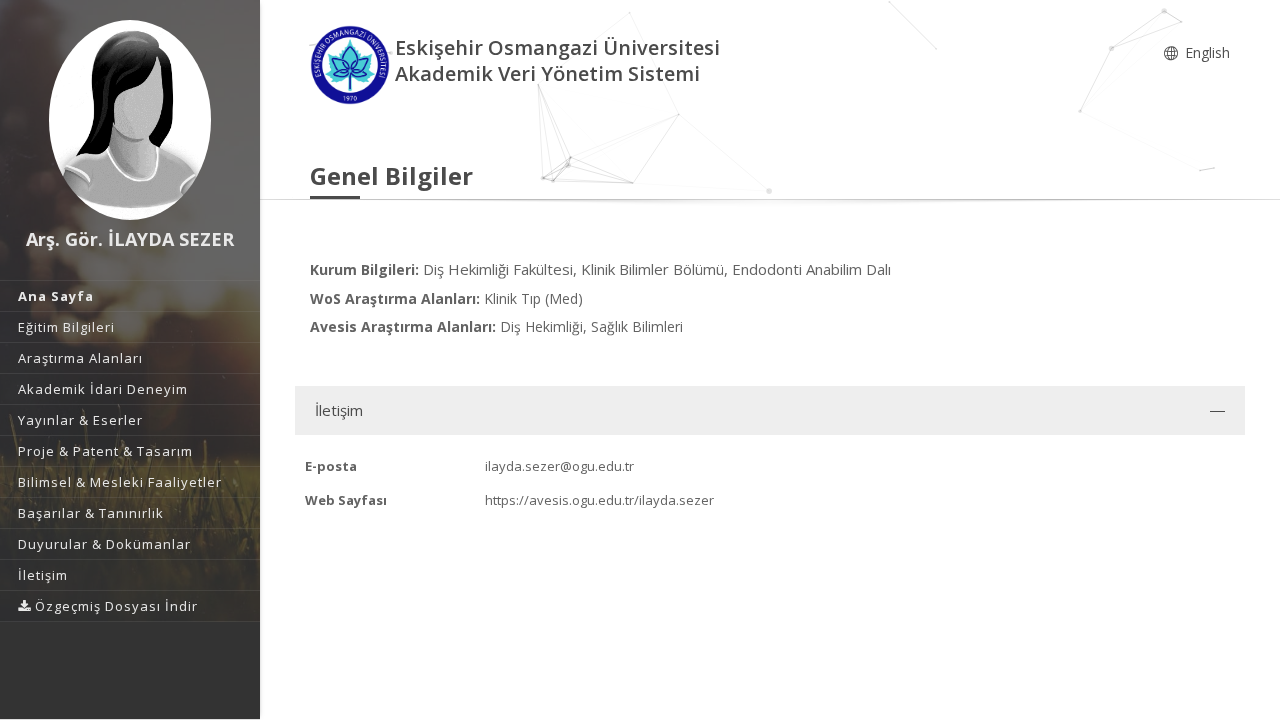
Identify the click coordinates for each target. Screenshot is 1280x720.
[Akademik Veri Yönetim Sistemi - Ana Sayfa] (352, 63)
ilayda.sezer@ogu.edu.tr (559, 466)
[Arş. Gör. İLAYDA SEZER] (130, 120)
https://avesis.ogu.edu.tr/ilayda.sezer (599, 500)
